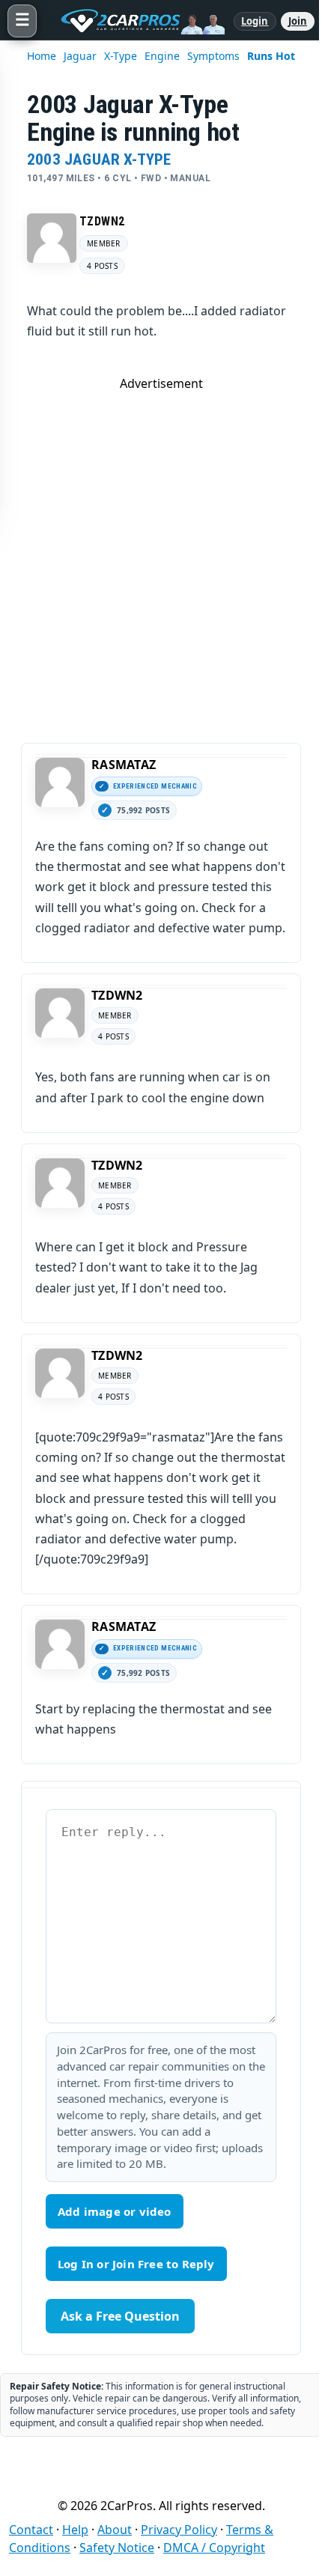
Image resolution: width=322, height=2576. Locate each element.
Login (255, 21)
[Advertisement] (161, 553)
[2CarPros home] (135, 21)
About (115, 2530)
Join (298, 21)
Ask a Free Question (120, 2316)
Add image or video (115, 2211)
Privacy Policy (179, 2530)
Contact (31, 2530)
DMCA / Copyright (214, 2548)
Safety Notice (117, 2548)
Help (75, 2530)
